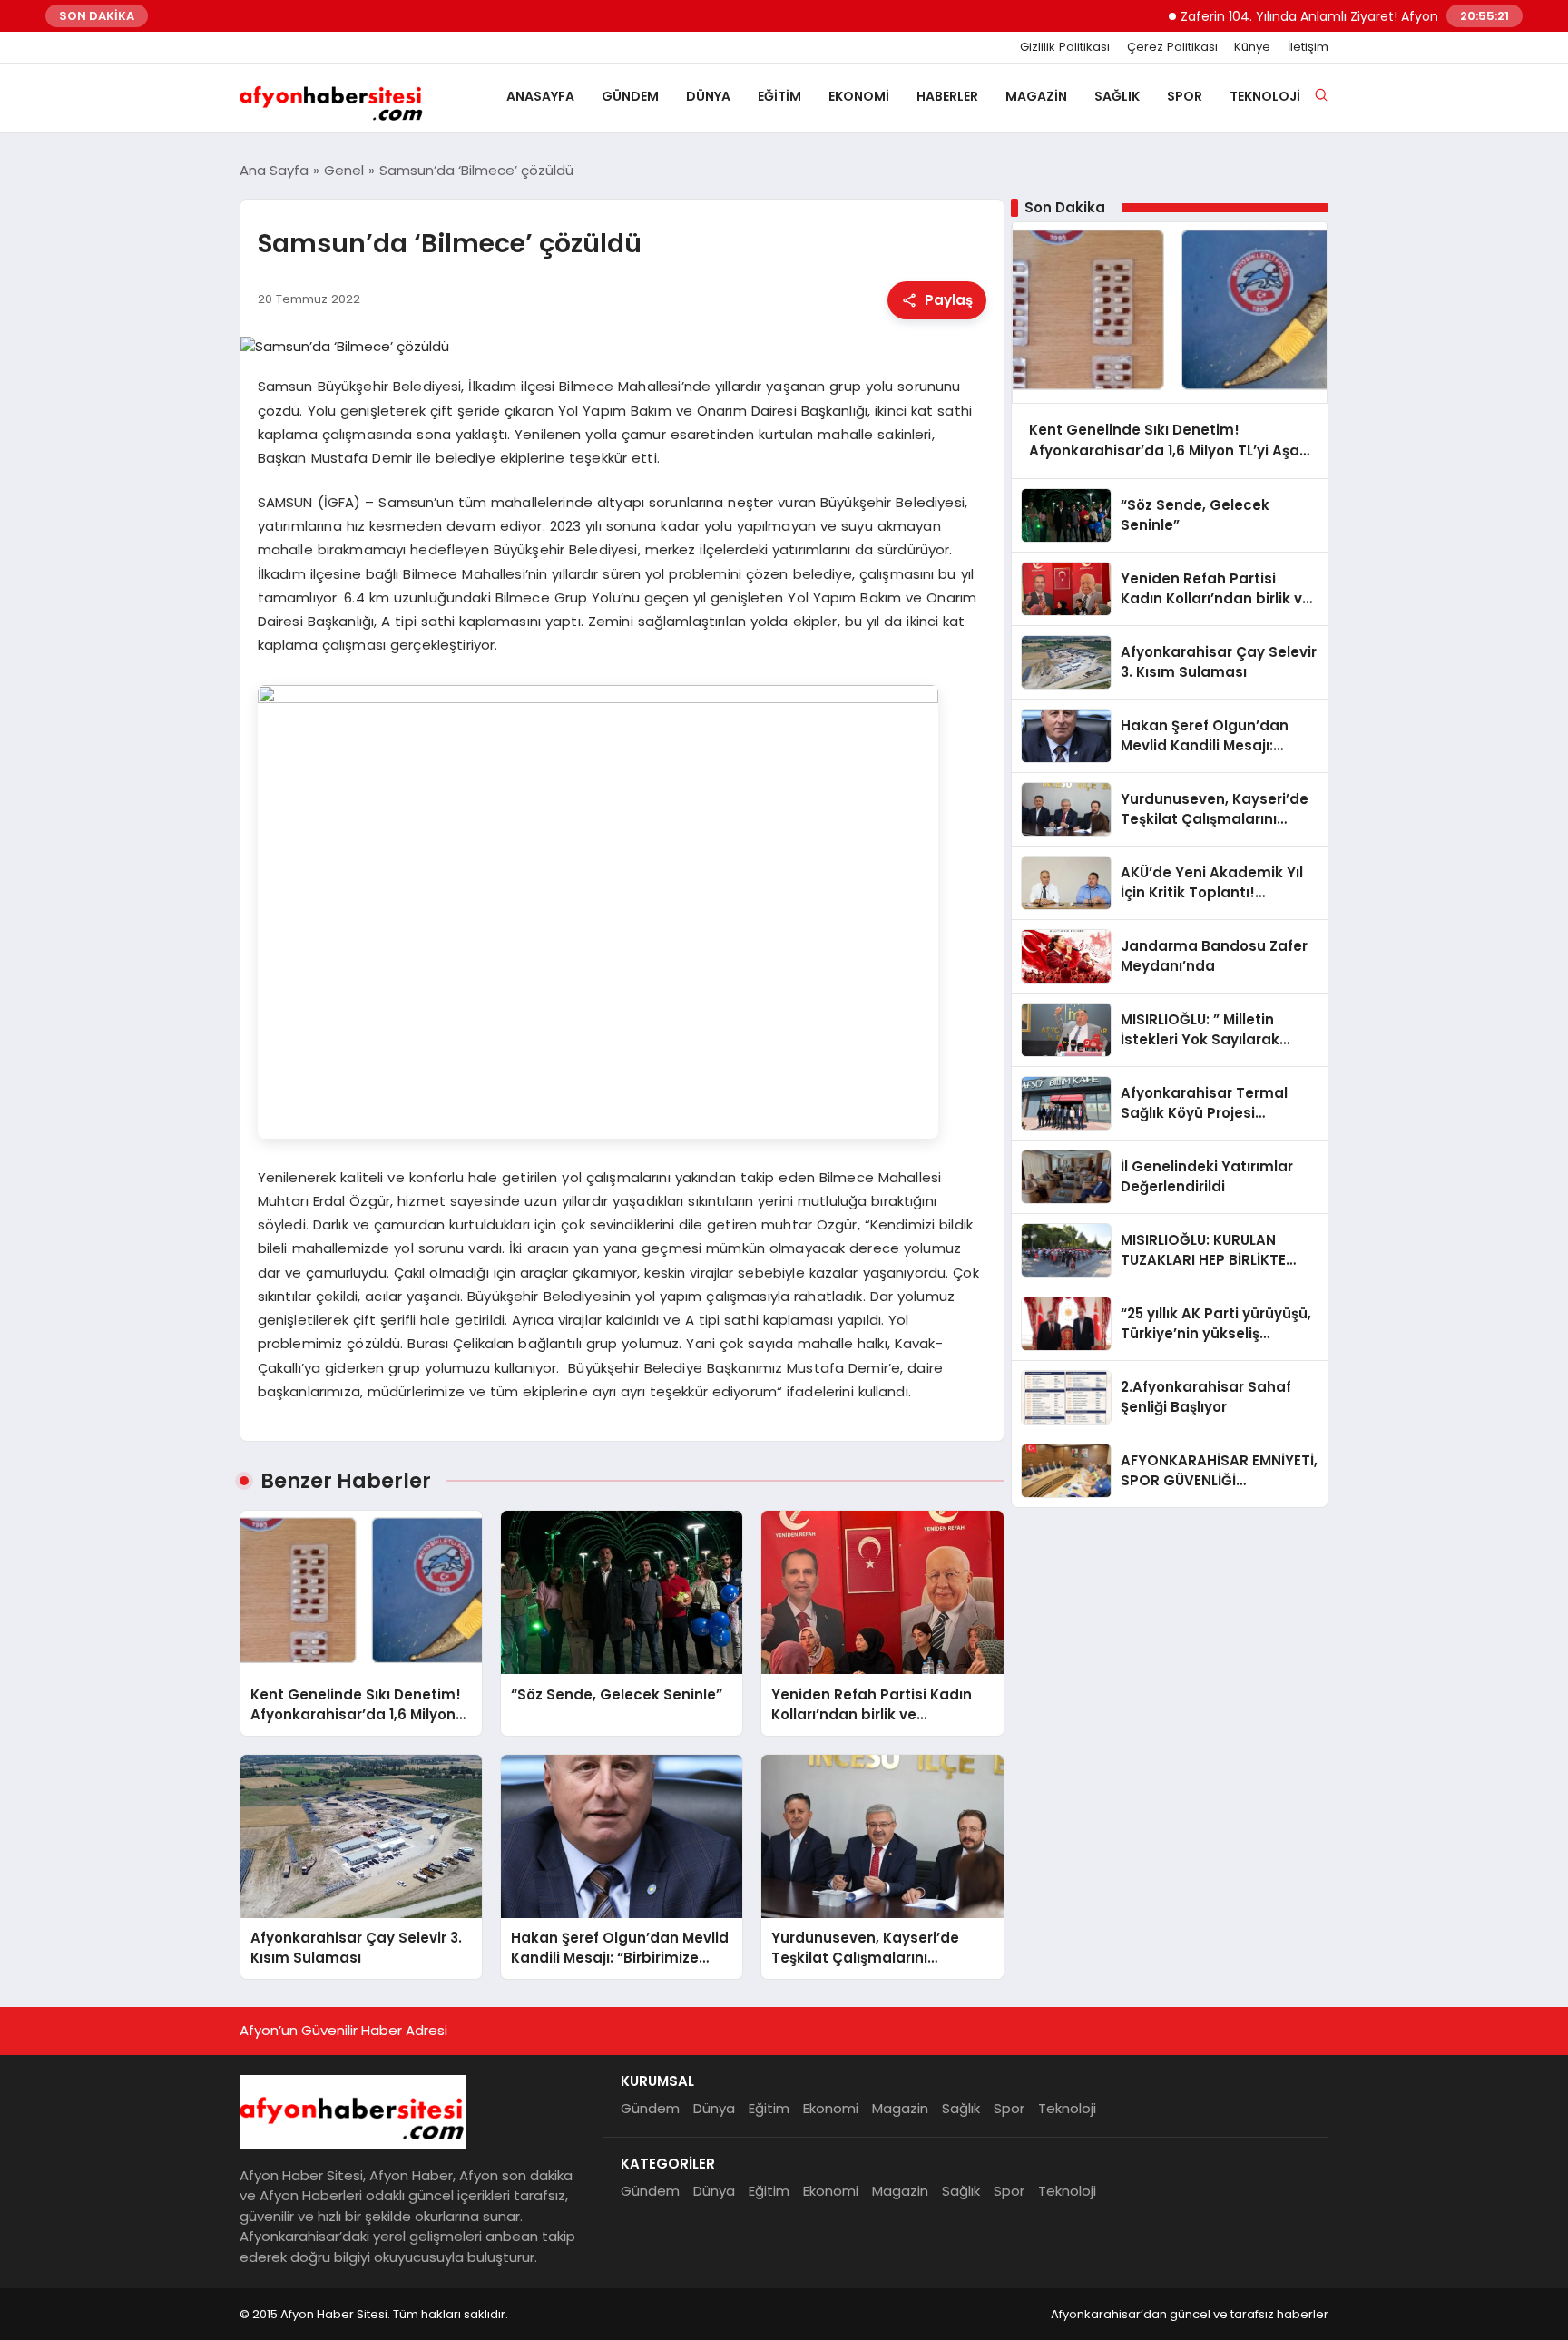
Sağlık (1117, 96)
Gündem (630, 96)
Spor (1185, 96)
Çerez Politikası (1172, 47)
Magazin (1036, 96)
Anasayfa (540, 96)
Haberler (947, 96)
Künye (1252, 47)
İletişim (1308, 47)
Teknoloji (1265, 96)
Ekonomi (859, 96)
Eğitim (779, 96)
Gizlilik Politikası (1065, 47)
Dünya (708, 96)
